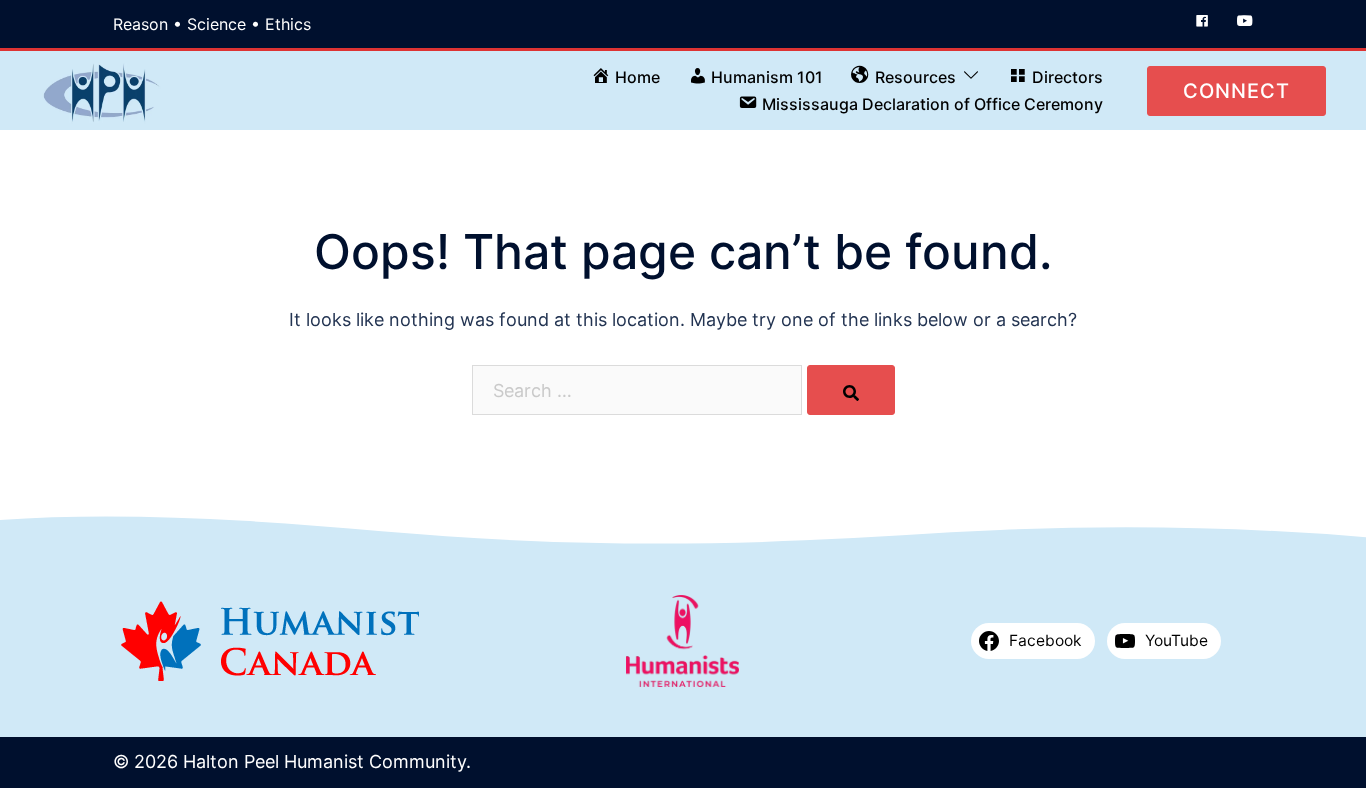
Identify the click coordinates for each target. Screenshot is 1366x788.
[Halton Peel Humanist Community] (102, 88)
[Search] (851, 390)
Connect (1236, 91)
